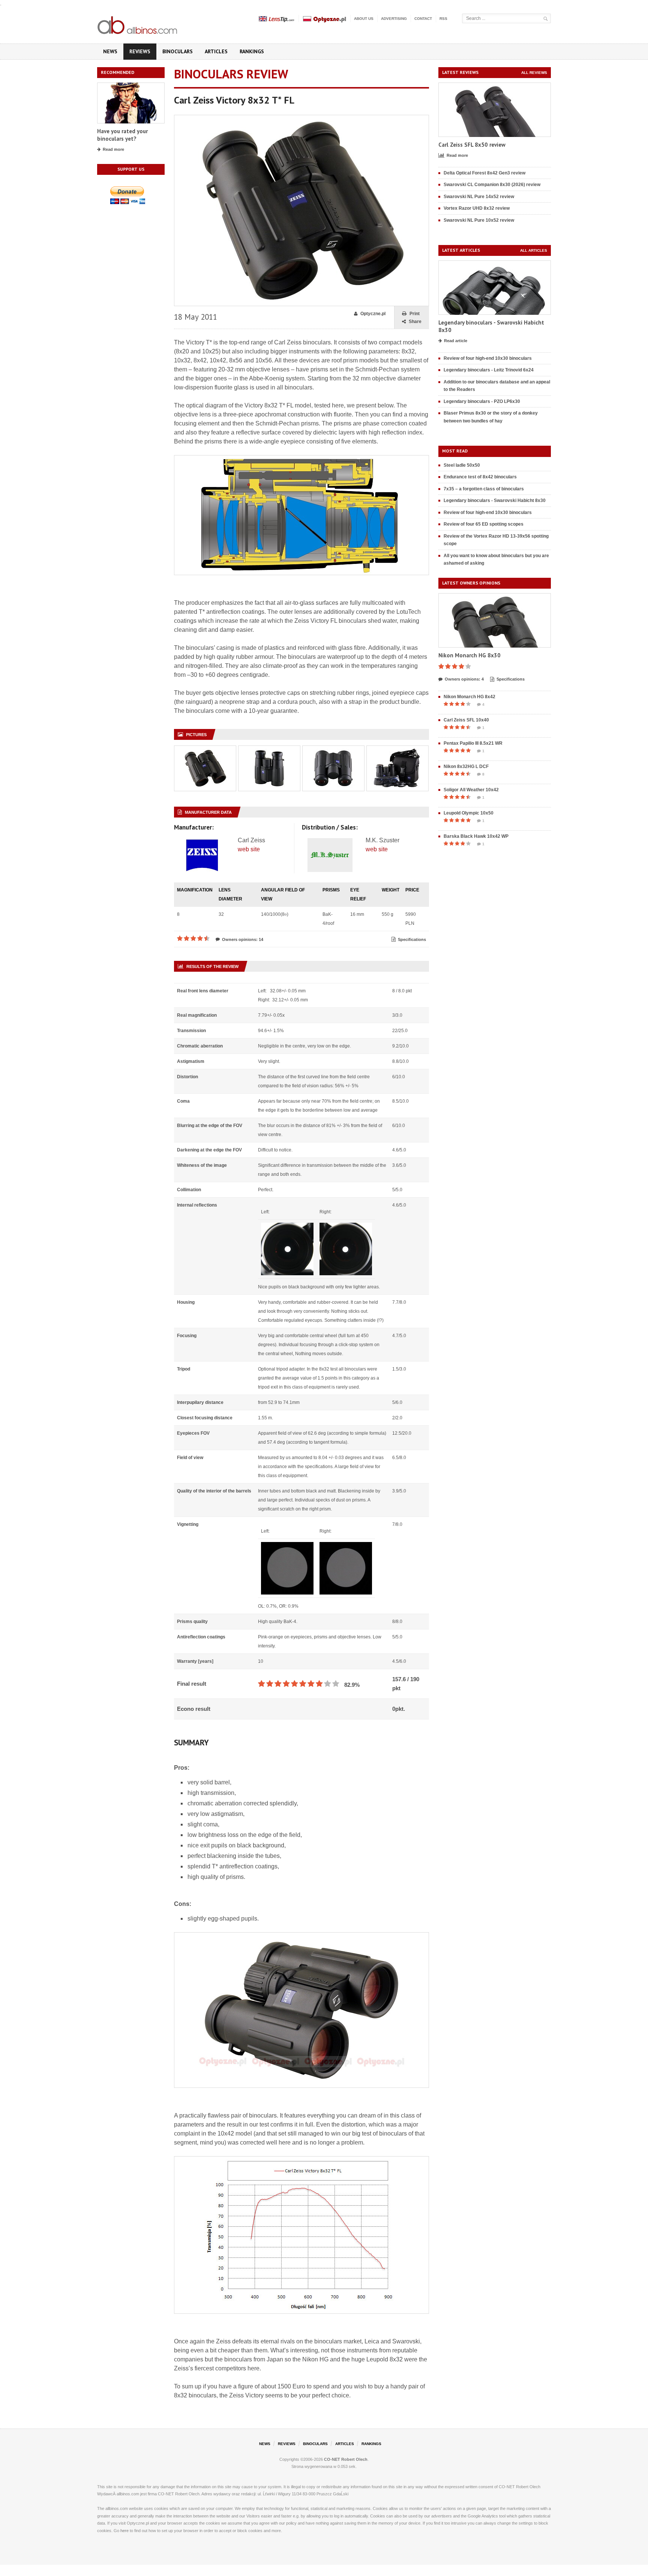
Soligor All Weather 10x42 (471, 790)
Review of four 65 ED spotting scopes (484, 524)
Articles (216, 51)
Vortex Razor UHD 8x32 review (477, 208)
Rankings (252, 51)
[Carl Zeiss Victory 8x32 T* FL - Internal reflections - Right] (346, 1227)
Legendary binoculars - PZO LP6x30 (482, 401)
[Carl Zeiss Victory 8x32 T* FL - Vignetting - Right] (346, 1547)
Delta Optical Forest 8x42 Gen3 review (484, 173)
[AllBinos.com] (138, 24)
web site (249, 849)
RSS (443, 19)
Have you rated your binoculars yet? (122, 135)
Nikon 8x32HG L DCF (466, 766)
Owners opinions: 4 (464, 679)
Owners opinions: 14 (243, 939)
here (124, 2531)
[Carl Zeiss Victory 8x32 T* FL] (301, 118)
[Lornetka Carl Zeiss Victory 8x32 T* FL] (205, 750)
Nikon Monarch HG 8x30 (469, 655)
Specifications (412, 939)
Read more (113, 149)
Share (415, 322)
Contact (423, 19)
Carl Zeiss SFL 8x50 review (472, 145)
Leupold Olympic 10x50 (469, 813)
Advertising (394, 19)
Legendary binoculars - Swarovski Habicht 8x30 (495, 500)
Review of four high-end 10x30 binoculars (488, 358)
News (110, 51)
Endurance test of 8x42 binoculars (480, 477)
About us (364, 19)
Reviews (140, 51)
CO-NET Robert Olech (346, 2459)
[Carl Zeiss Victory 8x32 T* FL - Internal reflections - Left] (287, 1227)
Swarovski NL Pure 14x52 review (479, 197)
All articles (534, 250)
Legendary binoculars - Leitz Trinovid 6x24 (489, 370)
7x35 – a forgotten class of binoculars (484, 489)
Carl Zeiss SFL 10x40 (466, 720)
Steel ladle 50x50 (462, 465)
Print (415, 314)
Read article (456, 341)
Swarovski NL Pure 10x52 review (479, 220)
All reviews (534, 73)
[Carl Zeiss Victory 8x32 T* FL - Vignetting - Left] (287, 1547)
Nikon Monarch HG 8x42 (469, 697)
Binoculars (178, 51)
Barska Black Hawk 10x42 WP (476, 836)
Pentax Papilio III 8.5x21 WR (473, 743)
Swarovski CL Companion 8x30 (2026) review (492, 185)
